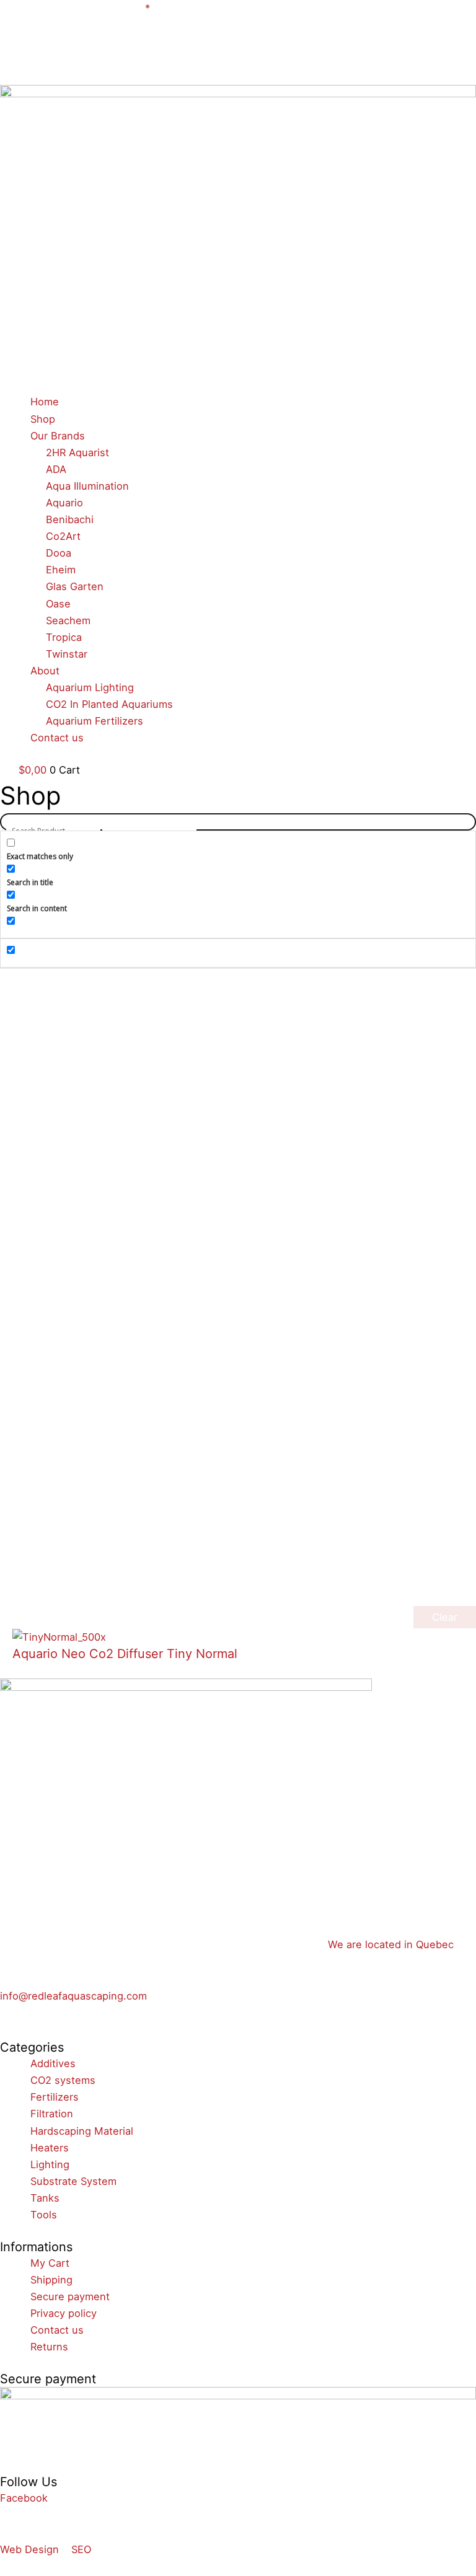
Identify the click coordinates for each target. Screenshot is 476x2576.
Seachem (68, 620)
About (45, 671)
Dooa (59, 553)
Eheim (61, 570)
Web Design (29, 2549)
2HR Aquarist (77, 452)
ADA (56, 469)
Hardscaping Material (82, 2131)
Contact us (57, 738)
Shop (43, 419)
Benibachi (70, 519)
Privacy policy (64, 2313)
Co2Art (63, 536)
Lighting (50, 2164)
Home (45, 402)
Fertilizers (55, 2097)
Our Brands (58, 436)
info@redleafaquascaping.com (73, 1996)
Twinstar (67, 654)
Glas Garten (75, 586)
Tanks (45, 2198)
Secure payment (70, 2296)
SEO (81, 2549)
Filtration (52, 2114)
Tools (44, 2215)
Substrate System (73, 2181)
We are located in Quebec (391, 1944)
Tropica (64, 637)
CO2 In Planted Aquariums (109, 704)
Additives (53, 2063)
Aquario (64, 503)
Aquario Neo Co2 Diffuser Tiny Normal (125, 1654)
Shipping (51, 2280)
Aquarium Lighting (90, 687)
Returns (49, 2347)
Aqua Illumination (87, 486)
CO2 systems (63, 2080)
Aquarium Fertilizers (95, 721)
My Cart (50, 2263)
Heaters (50, 2148)
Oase (58, 604)
